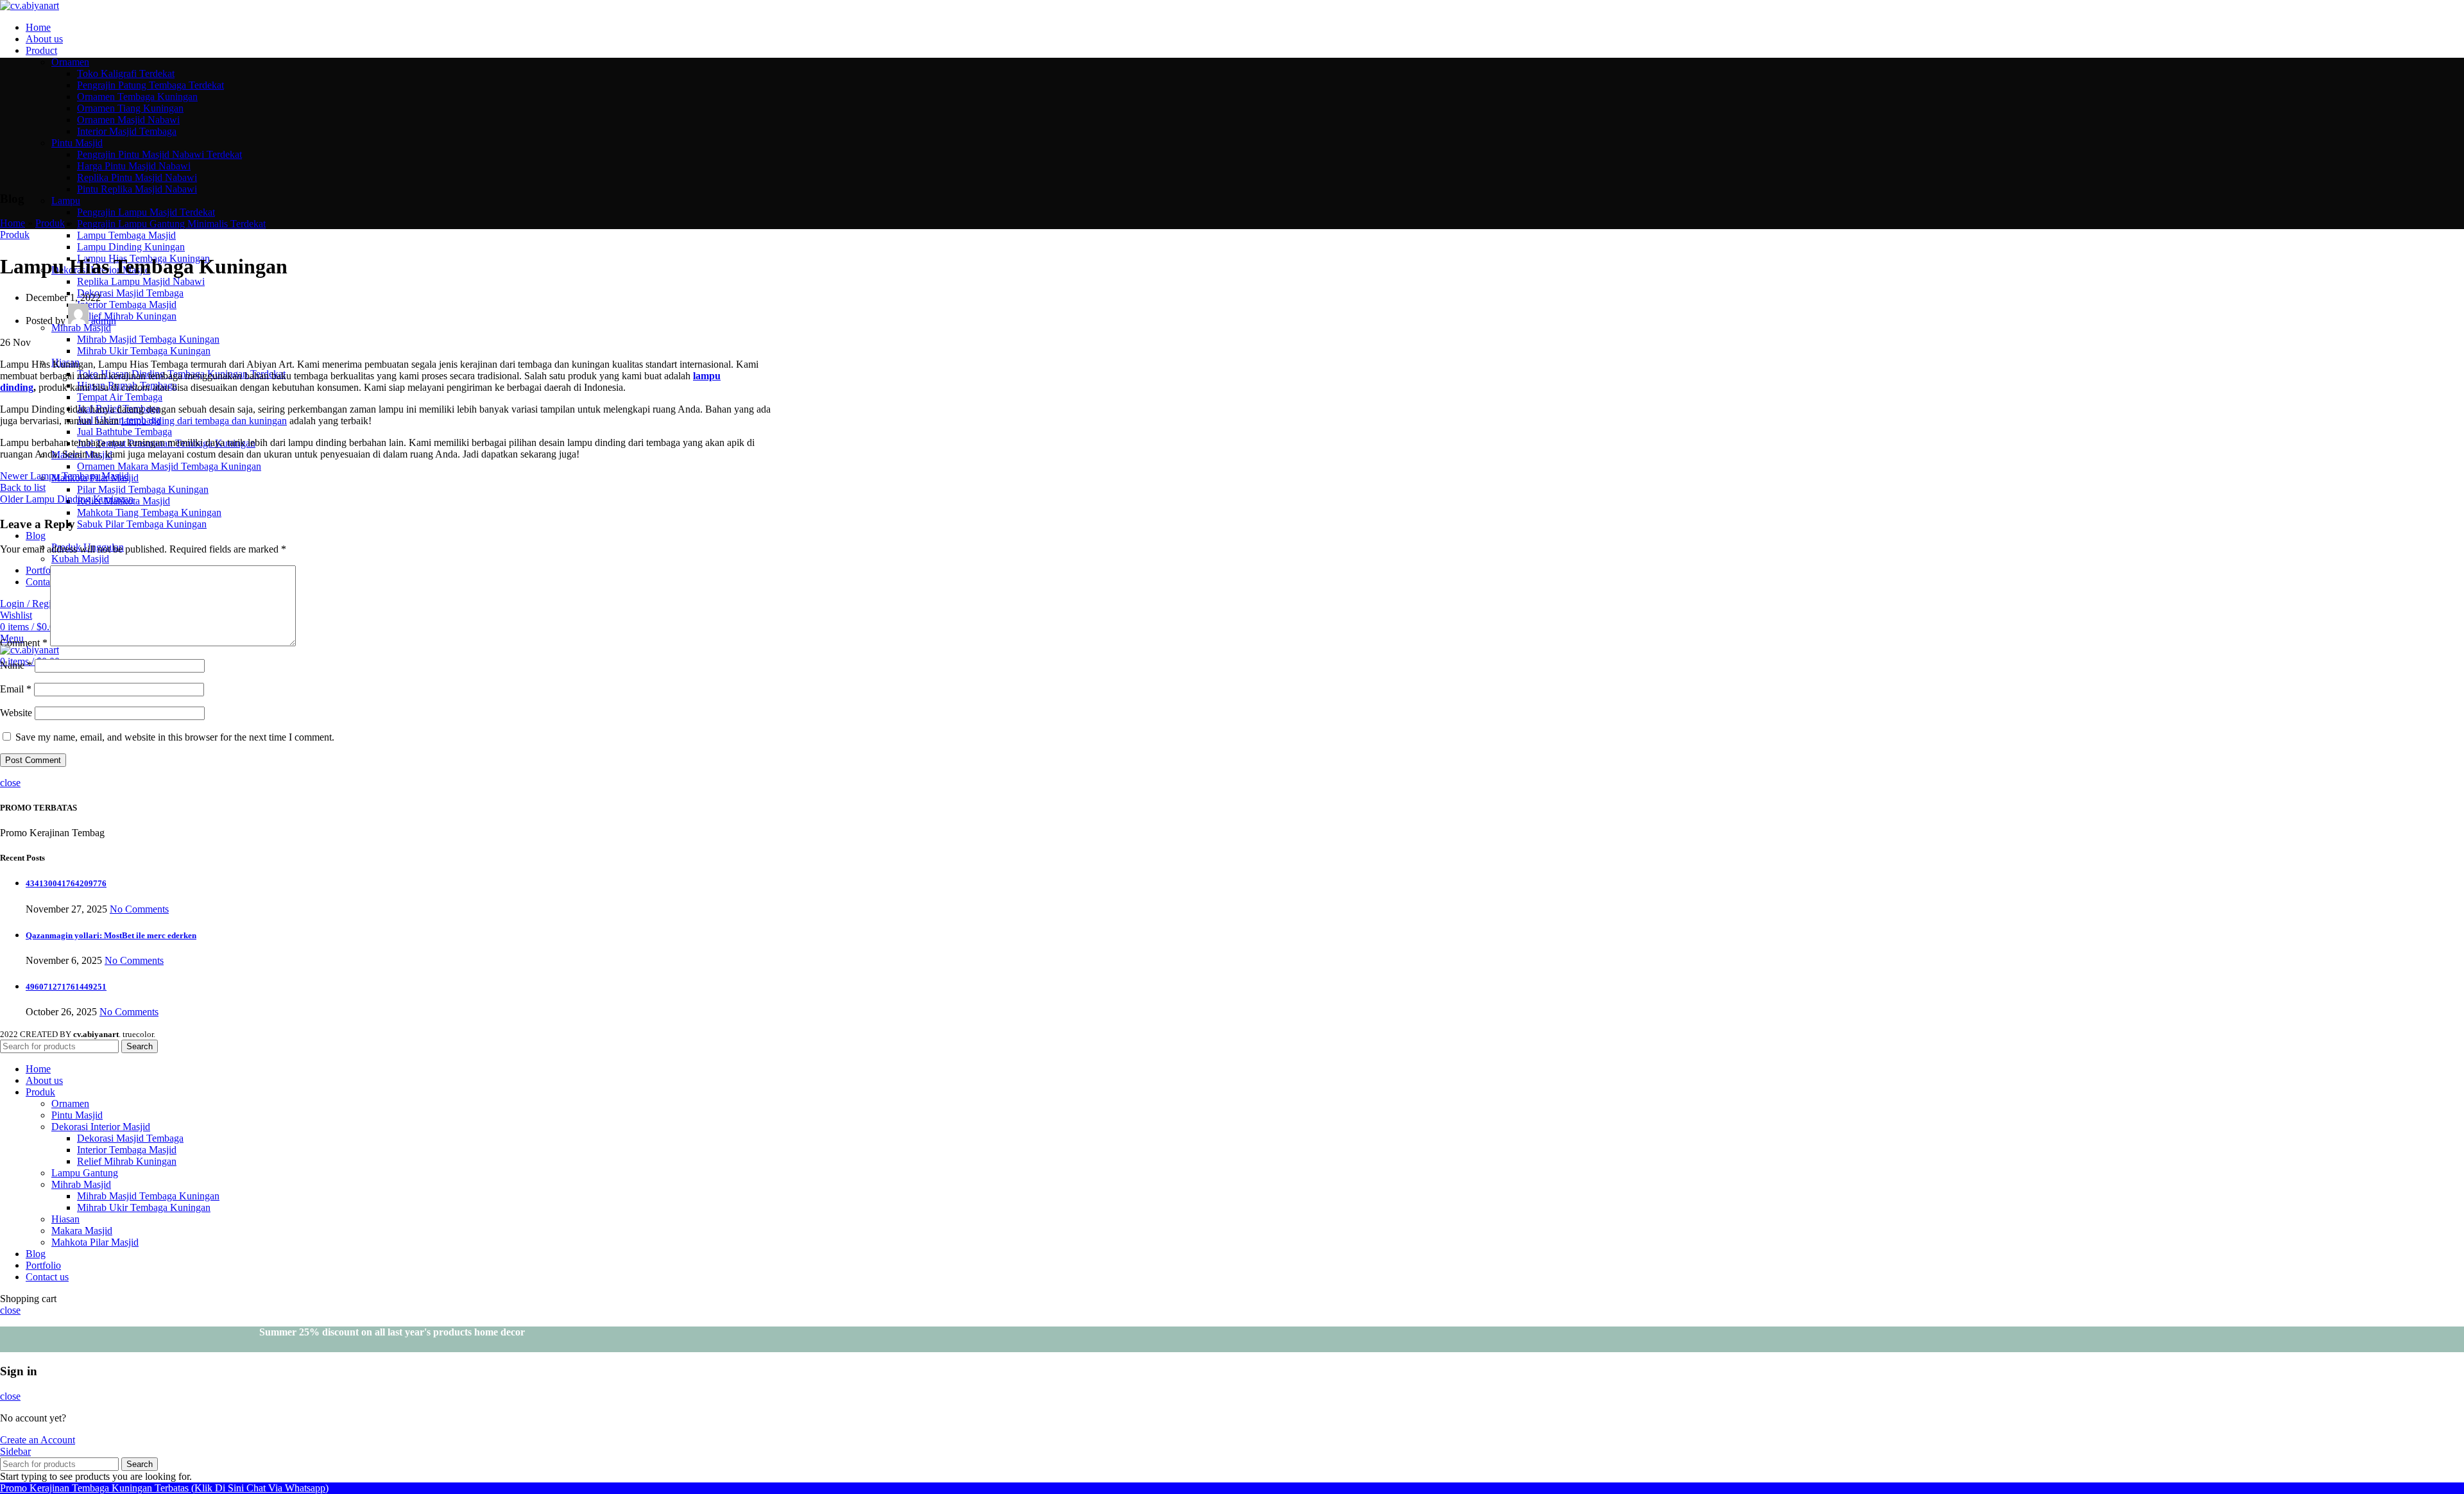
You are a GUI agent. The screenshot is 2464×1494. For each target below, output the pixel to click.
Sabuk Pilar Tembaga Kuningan (142, 524)
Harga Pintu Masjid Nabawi (134, 166)
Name (16, 665)
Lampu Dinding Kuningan (131, 247)
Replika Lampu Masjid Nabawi (141, 281)
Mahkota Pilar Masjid (95, 1242)
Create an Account (38, 1440)
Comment (24, 643)
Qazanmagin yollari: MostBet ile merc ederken (111, 935)
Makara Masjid (82, 1231)
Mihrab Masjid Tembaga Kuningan (148, 339)
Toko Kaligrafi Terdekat (126, 73)
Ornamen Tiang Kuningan (130, 108)
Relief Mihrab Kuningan (127, 316)
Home (13, 223)
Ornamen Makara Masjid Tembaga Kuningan (169, 466)
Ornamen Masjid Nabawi (128, 120)
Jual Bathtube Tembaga (124, 432)
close (10, 783)
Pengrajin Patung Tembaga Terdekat (150, 85)
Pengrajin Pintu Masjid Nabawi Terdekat (159, 154)
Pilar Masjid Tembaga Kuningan (143, 489)
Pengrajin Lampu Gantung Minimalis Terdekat (171, 224)
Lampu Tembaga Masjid (126, 235)
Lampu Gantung (85, 1173)
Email (16, 689)
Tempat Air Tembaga (120, 397)
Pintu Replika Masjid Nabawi (137, 189)
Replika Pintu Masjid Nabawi (137, 177)
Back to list (23, 487)
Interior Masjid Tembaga (127, 131)
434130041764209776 (66, 883)
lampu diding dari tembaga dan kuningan (204, 421)
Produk (50, 223)
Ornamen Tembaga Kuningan (137, 97)
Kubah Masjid (80, 559)
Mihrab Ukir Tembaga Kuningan (144, 351)
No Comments (139, 909)
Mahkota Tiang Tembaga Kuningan (149, 512)
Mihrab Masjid (81, 328)
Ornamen (70, 62)
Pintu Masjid (77, 143)
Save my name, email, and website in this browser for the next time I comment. (175, 737)
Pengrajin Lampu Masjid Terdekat (146, 212)
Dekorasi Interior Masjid (101, 1127)
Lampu (66, 201)
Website (16, 713)
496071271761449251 (66, 987)
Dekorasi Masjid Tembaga (130, 293)
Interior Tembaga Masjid (127, 305)
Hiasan (65, 1219)
